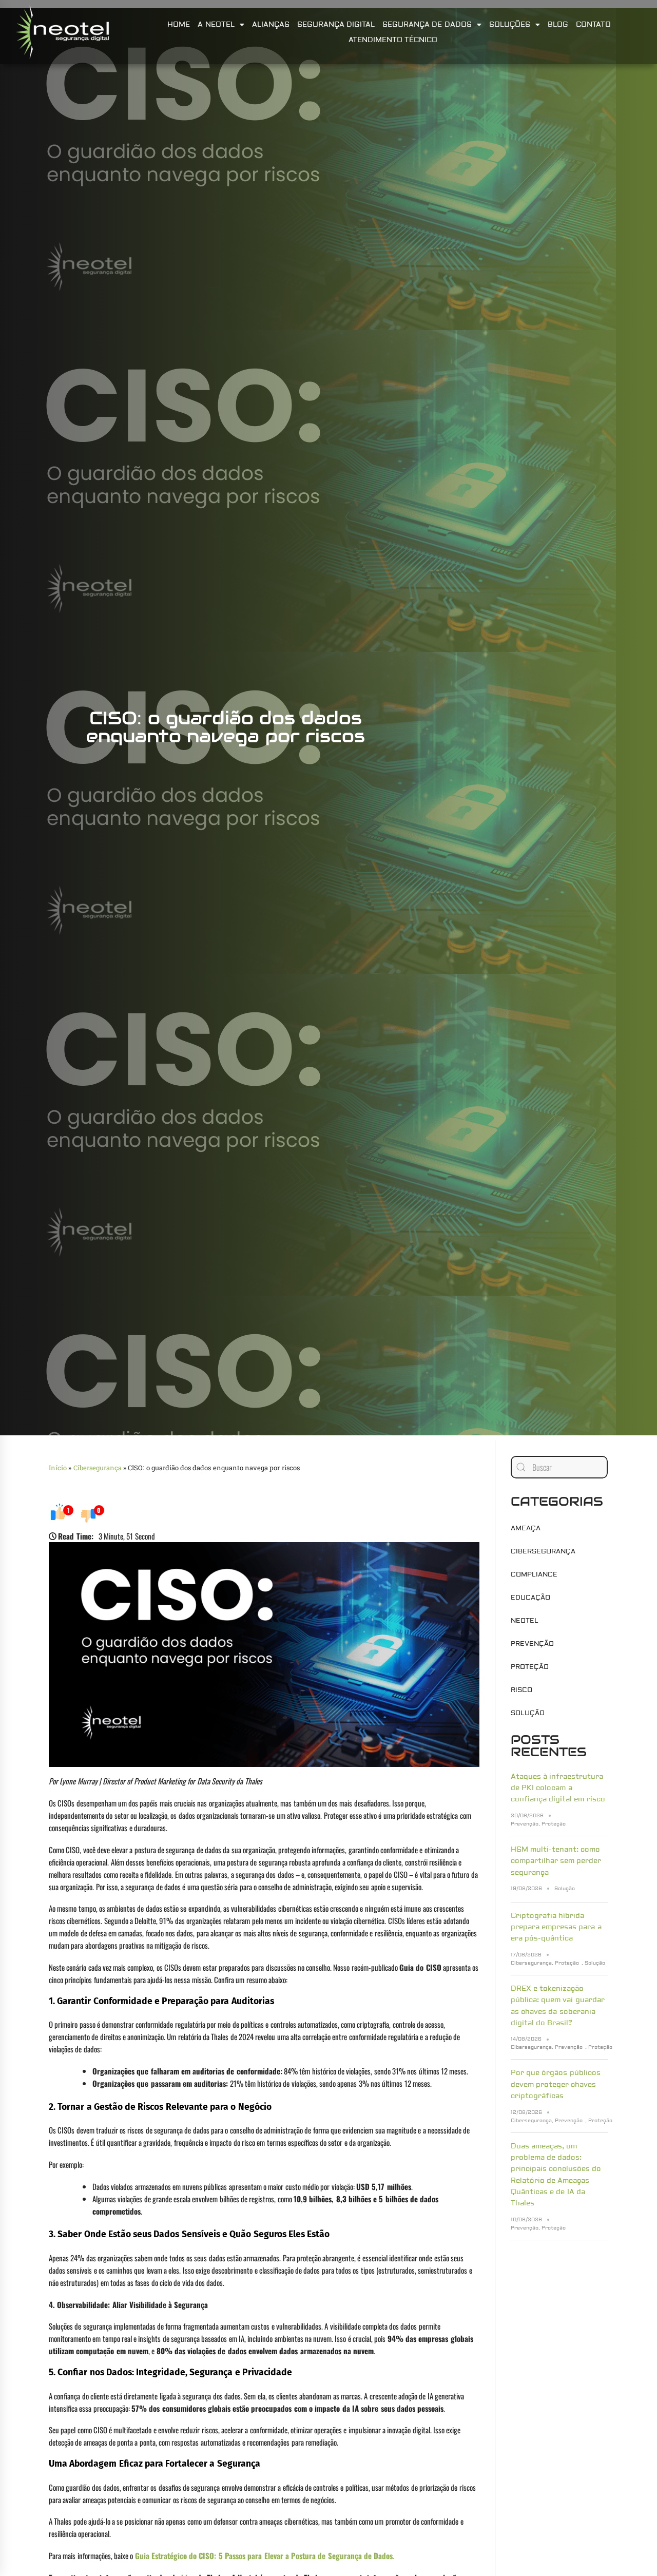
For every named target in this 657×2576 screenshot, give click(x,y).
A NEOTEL (216, 25)
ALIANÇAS (271, 25)
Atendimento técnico (393, 40)
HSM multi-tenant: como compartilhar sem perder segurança (556, 1861)
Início (58, 1468)
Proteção (530, 1667)
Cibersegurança (98, 1468)
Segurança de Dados (427, 25)
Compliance (534, 1574)
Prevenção (532, 1644)
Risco (521, 1690)
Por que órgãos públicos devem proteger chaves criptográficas (556, 2084)
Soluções (510, 25)
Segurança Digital (336, 25)
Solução (528, 1713)
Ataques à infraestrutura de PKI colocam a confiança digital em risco (558, 1788)
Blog (558, 25)
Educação (530, 1598)
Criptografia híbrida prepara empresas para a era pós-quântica (556, 1927)
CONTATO (593, 25)
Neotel (525, 1621)
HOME (179, 25)
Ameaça (526, 1528)
